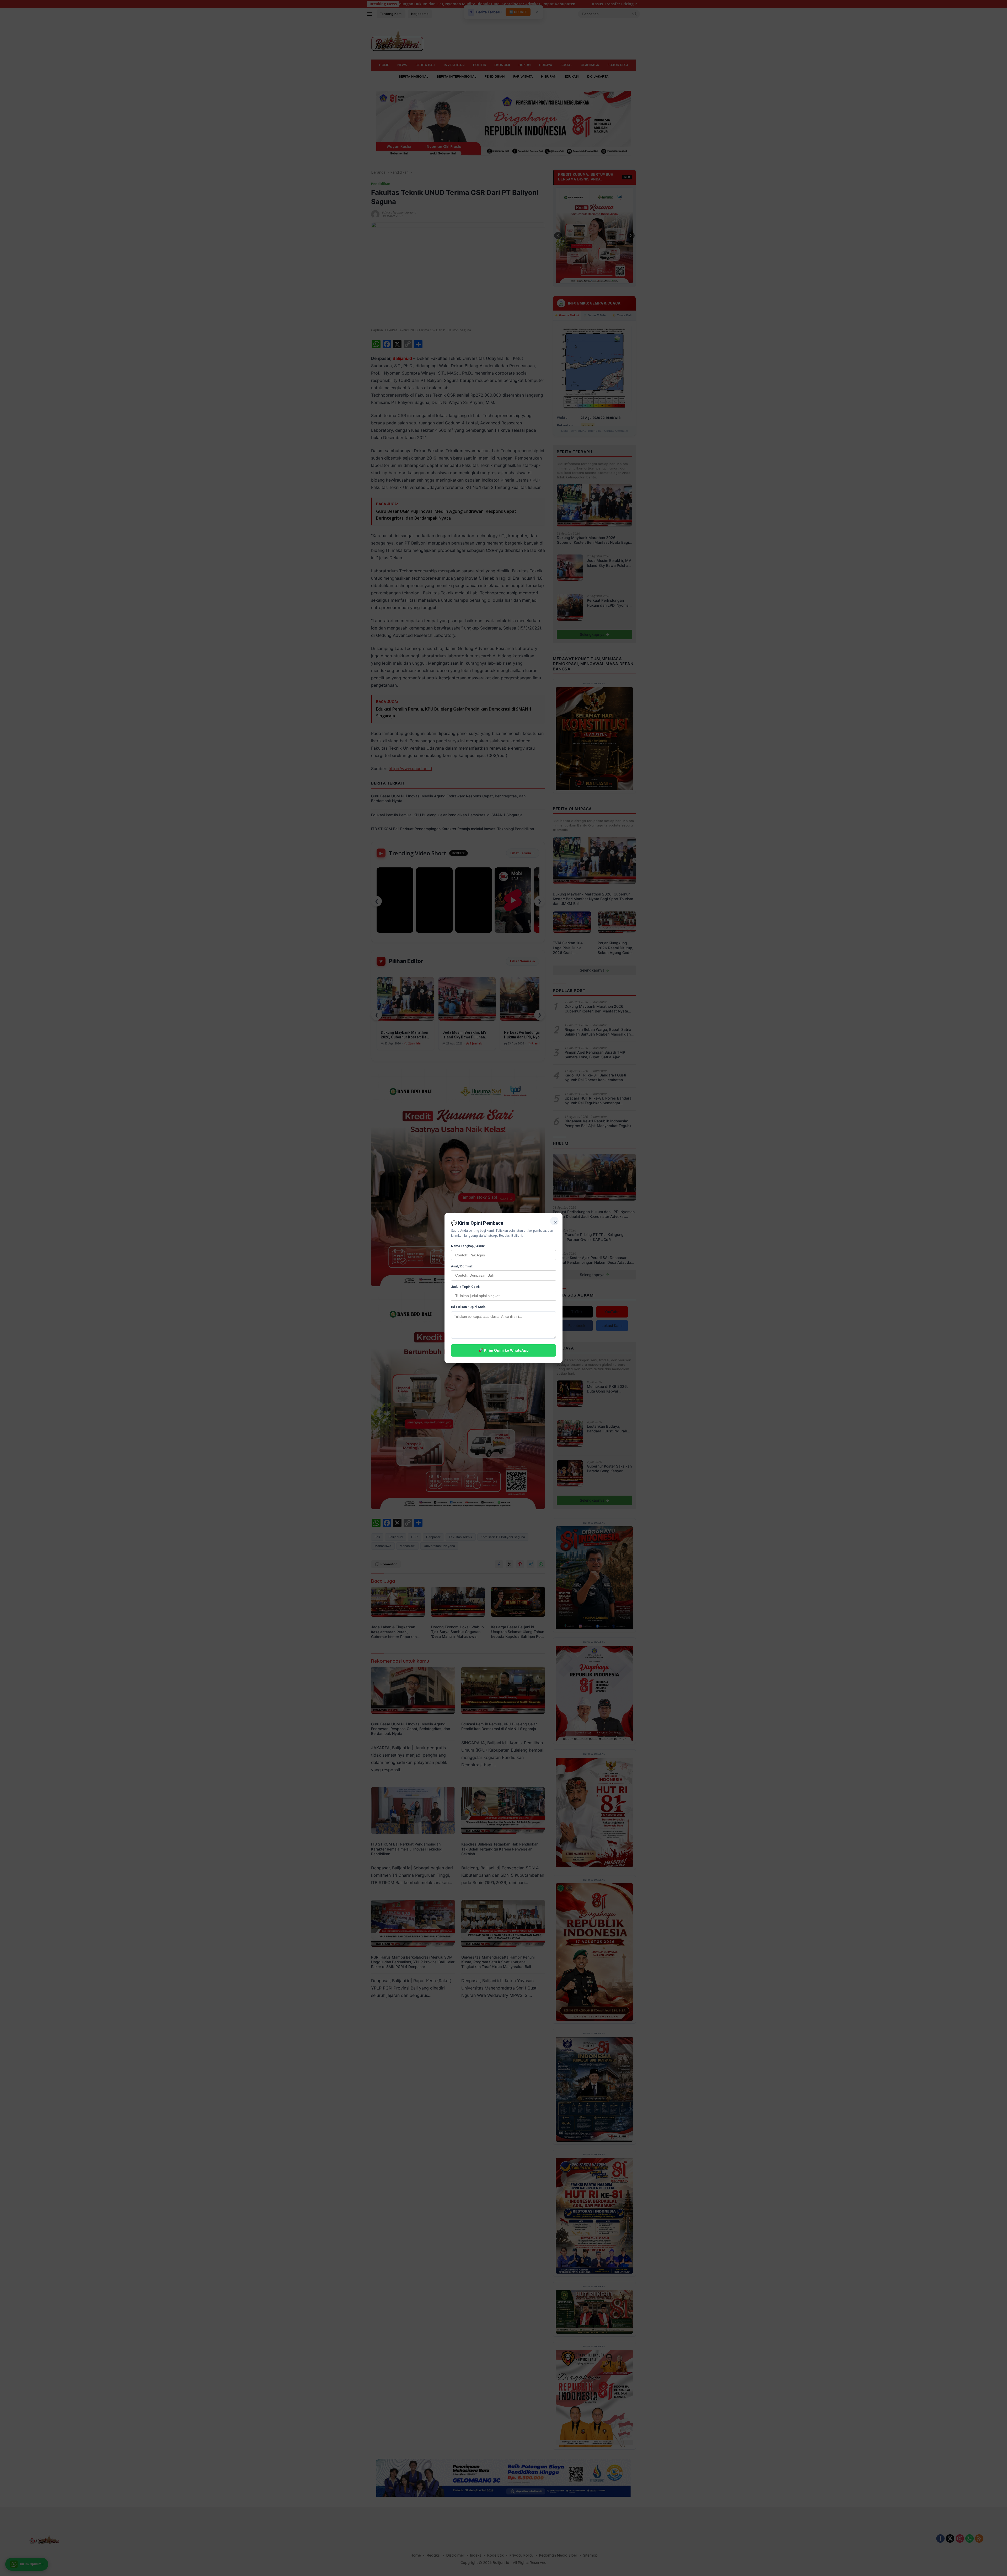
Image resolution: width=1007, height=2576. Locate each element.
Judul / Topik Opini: (465, 1287)
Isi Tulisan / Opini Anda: (469, 1307)
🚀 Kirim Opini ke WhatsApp (504, 1350)
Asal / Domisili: (462, 1266)
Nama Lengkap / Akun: (468, 1246)
